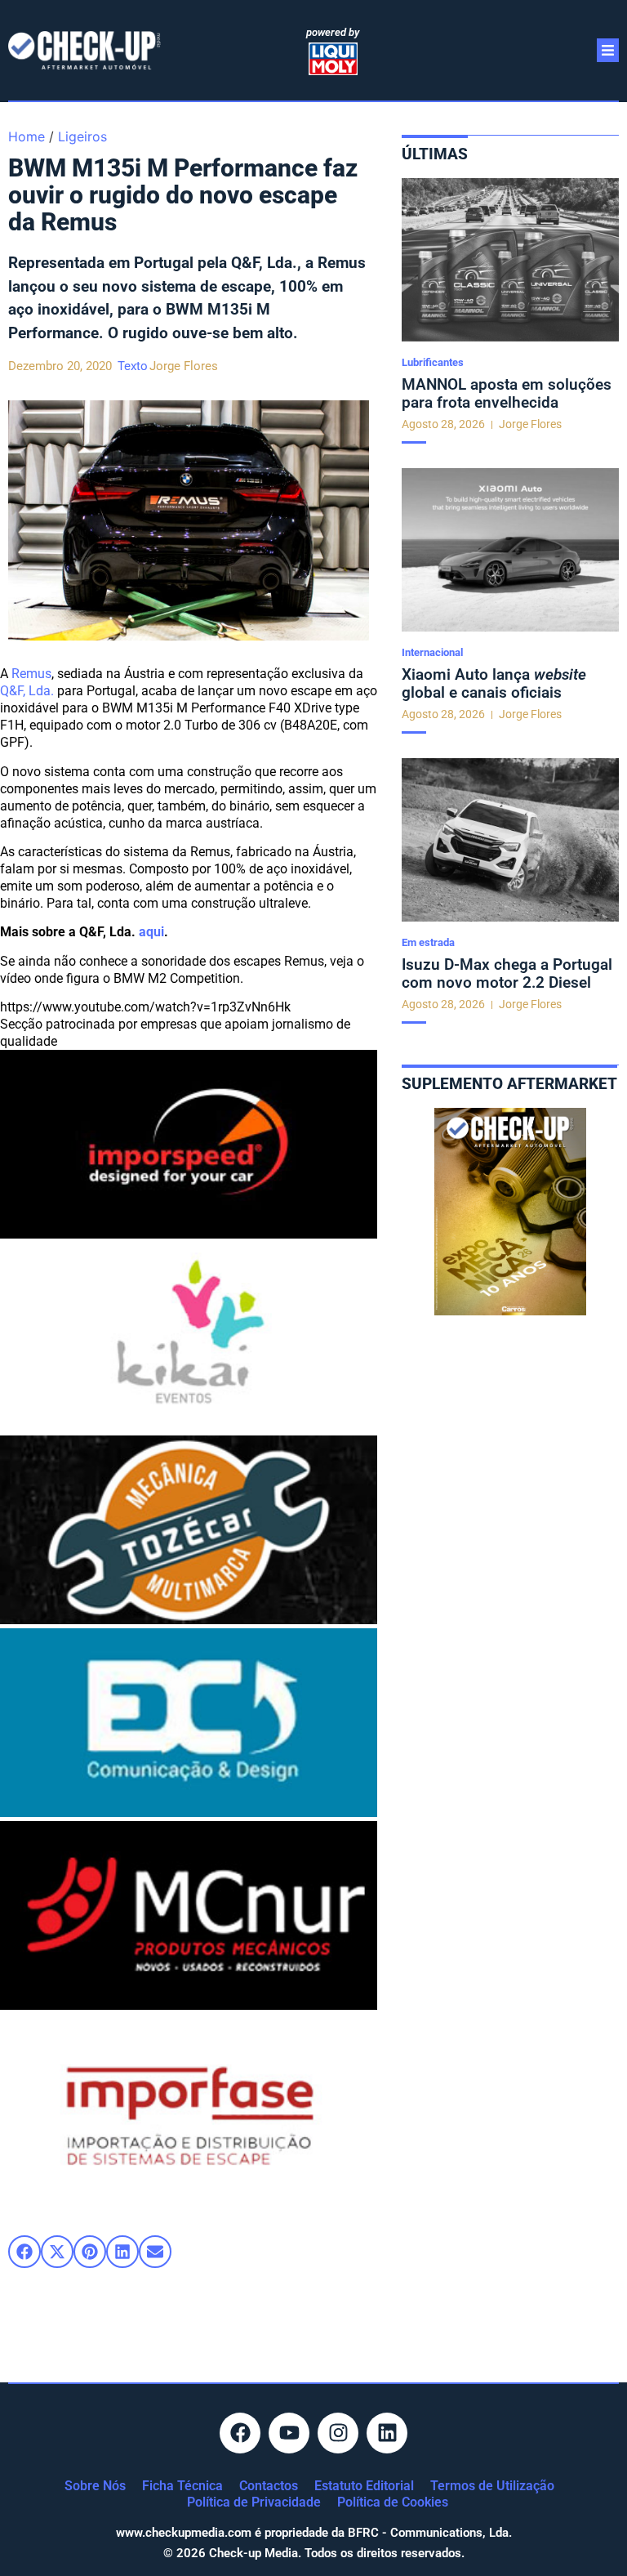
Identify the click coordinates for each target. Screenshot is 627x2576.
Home (27, 136)
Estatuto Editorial (364, 2486)
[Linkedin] (387, 2433)
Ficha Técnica (182, 2486)
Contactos (269, 2486)
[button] (24, 2252)
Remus (31, 674)
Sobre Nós (95, 2486)
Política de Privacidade (254, 2502)
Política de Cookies (393, 2502)
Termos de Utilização (492, 2486)
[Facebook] (240, 2433)
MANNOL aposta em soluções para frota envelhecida (507, 393)
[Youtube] (289, 2433)
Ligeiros (82, 136)
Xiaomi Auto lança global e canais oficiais (494, 683)
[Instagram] (338, 2433)
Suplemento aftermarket (509, 1084)
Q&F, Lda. (27, 691)
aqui (151, 932)
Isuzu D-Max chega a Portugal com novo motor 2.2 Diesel (507, 973)
